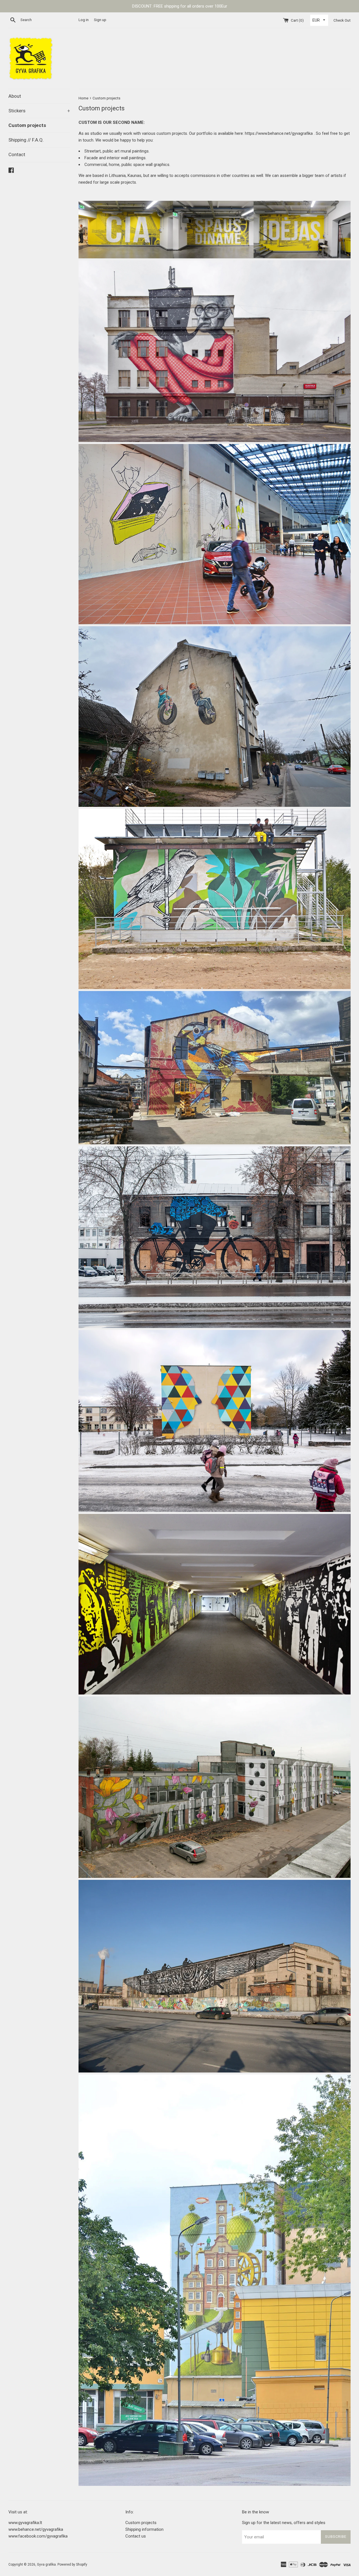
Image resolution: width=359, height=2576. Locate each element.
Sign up (100, 20)
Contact (17, 154)
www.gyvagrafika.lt (25, 2523)
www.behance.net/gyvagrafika (36, 2529)
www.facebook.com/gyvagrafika (38, 2536)
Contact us (136, 2536)
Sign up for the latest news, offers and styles (284, 2523)
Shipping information (144, 2529)
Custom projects (27, 125)
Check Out (342, 20)
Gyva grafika (46, 2564)
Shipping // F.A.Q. (26, 140)
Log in (84, 20)
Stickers (39, 111)
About (15, 96)
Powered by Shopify (72, 2564)
